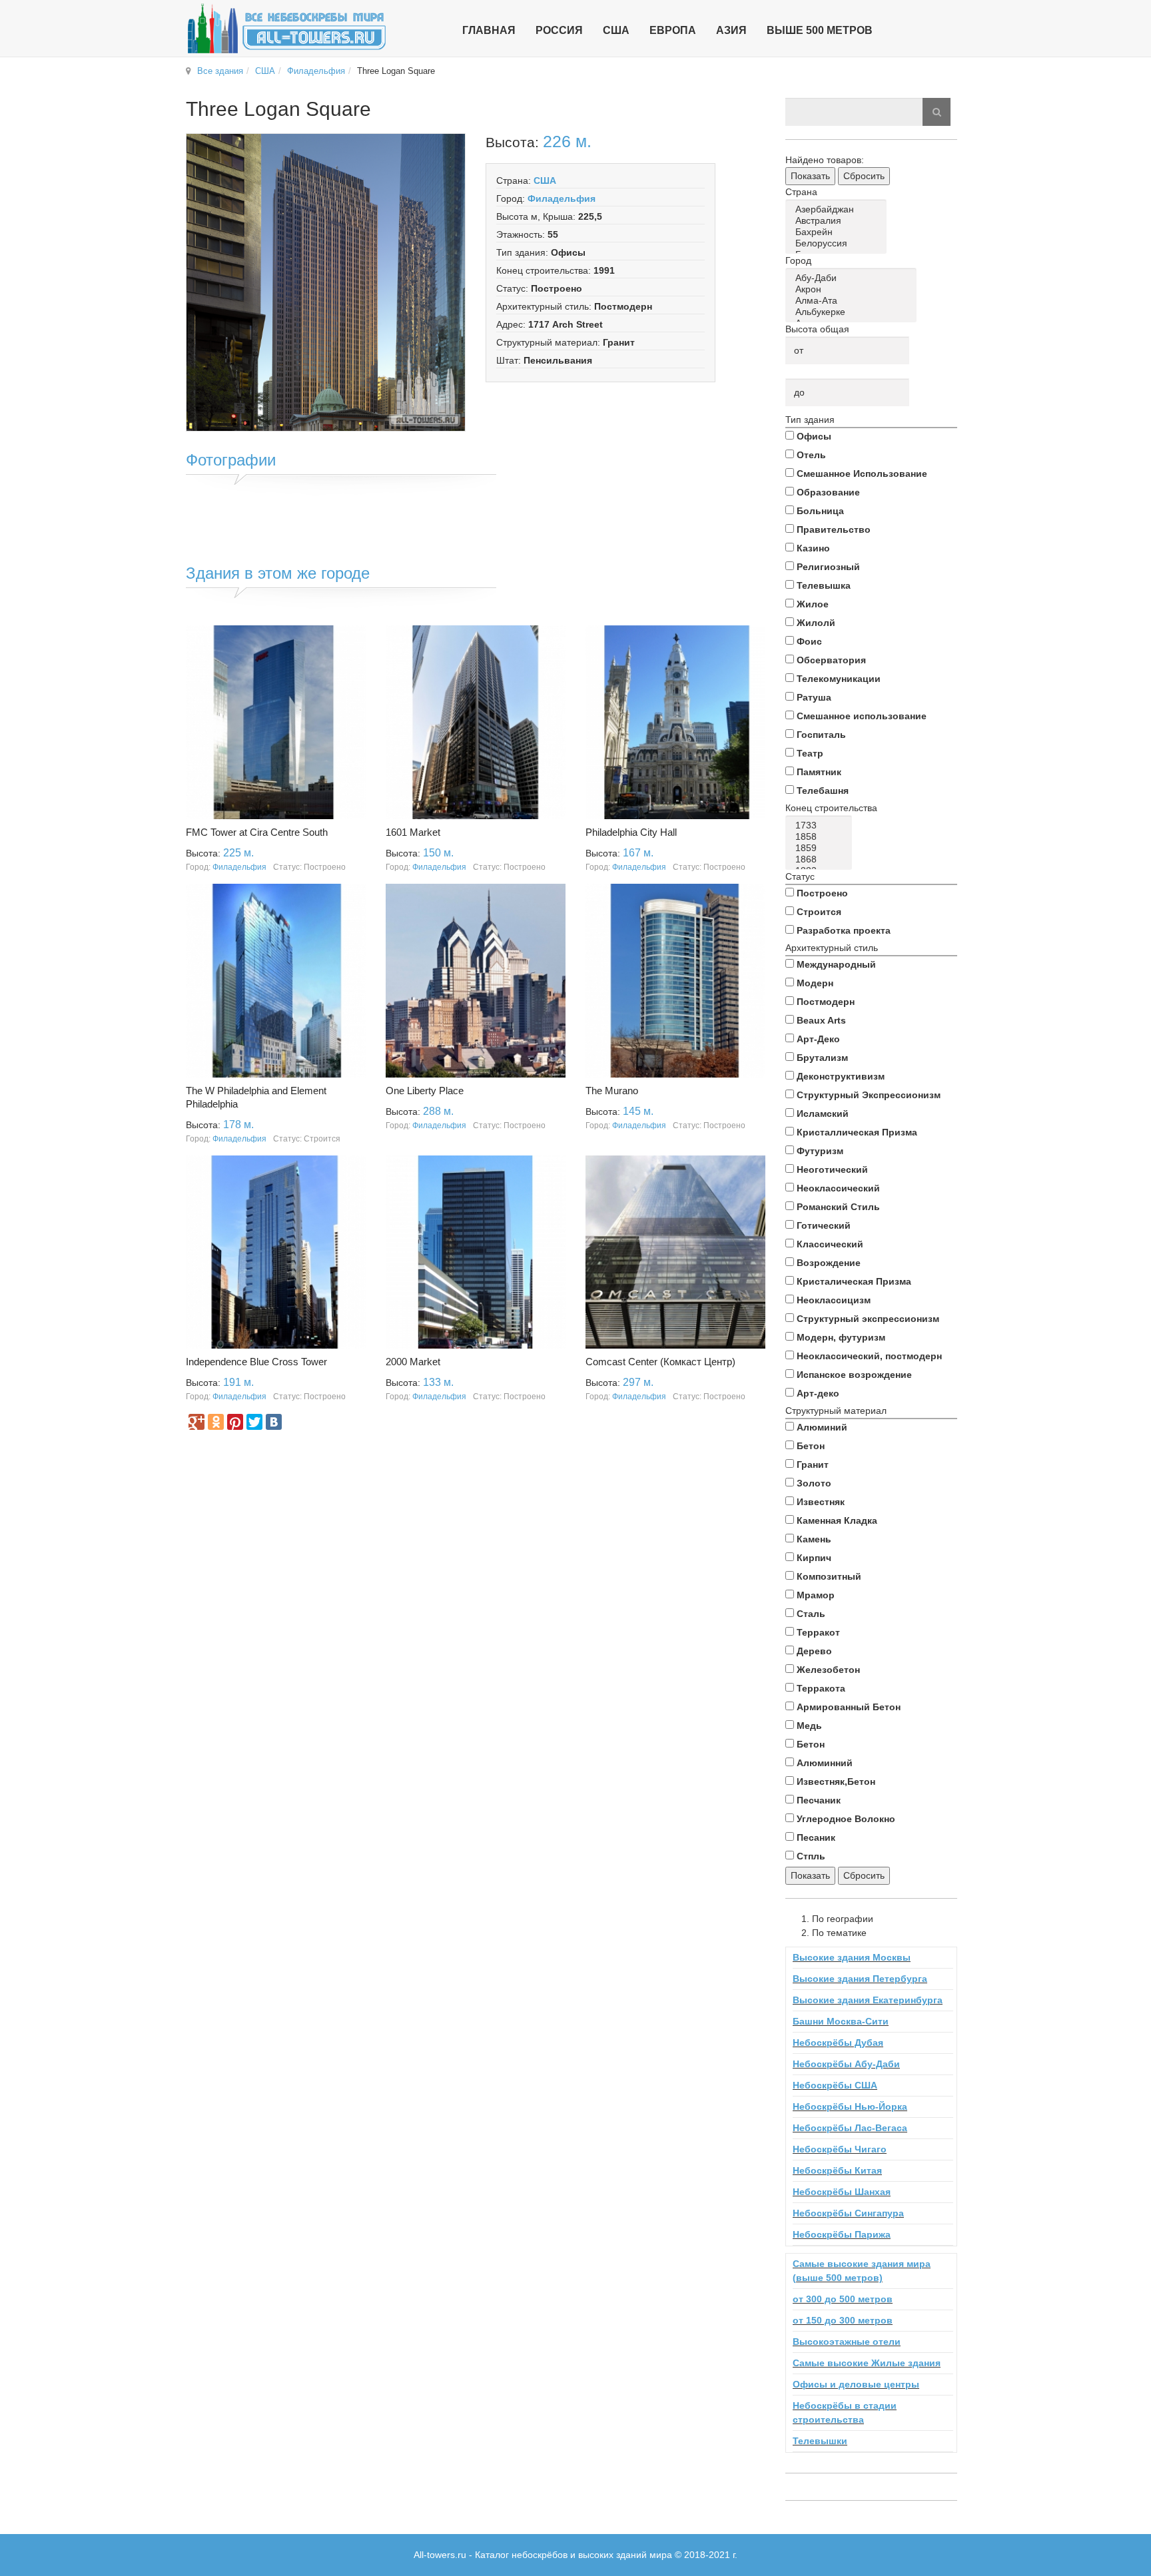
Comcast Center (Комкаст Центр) (660, 1362)
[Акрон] (853, 289)
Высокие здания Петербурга (860, 1979)
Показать (810, 176)
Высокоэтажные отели (847, 2342)
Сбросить (864, 176)
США (265, 71)
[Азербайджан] (838, 209)
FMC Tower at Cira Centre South (257, 832)
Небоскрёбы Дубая (838, 2043)
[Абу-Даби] (853, 278)
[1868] (821, 859)
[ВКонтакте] (274, 1422)
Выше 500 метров (820, 30)
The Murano (612, 1091)
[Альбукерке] (853, 312)
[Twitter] (254, 1422)
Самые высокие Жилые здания (867, 2363)
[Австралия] (838, 221)
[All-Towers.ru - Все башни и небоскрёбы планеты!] (286, 28)
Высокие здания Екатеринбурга (868, 2000)
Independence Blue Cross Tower (256, 1362)
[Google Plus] (196, 1422)
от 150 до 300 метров (843, 2320)
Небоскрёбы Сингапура (848, 2213)
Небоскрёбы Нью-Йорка (850, 2106)
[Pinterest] (235, 1422)
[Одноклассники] (216, 1422)
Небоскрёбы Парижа (842, 2234)
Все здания (220, 71)
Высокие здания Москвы (852, 1957)
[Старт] (937, 112)
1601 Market (413, 832)
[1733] (821, 825)
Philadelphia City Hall (631, 832)
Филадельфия (316, 71)
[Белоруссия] (838, 243)
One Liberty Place (425, 1091)
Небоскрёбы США (835, 2085)
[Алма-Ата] (853, 301)
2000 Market (413, 1362)
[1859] (821, 848)
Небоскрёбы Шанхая (842, 2192)
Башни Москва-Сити (841, 2021)
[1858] (821, 837)
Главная (489, 30)
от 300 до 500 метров (843, 2299)
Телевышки (820, 2441)
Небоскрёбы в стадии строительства (845, 2413)
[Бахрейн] (838, 232)
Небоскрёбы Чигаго (840, 2149)
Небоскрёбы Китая (837, 2170)
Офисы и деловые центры (856, 2384)
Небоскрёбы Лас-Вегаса (850, 2128)
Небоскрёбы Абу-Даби (846, 2064)
